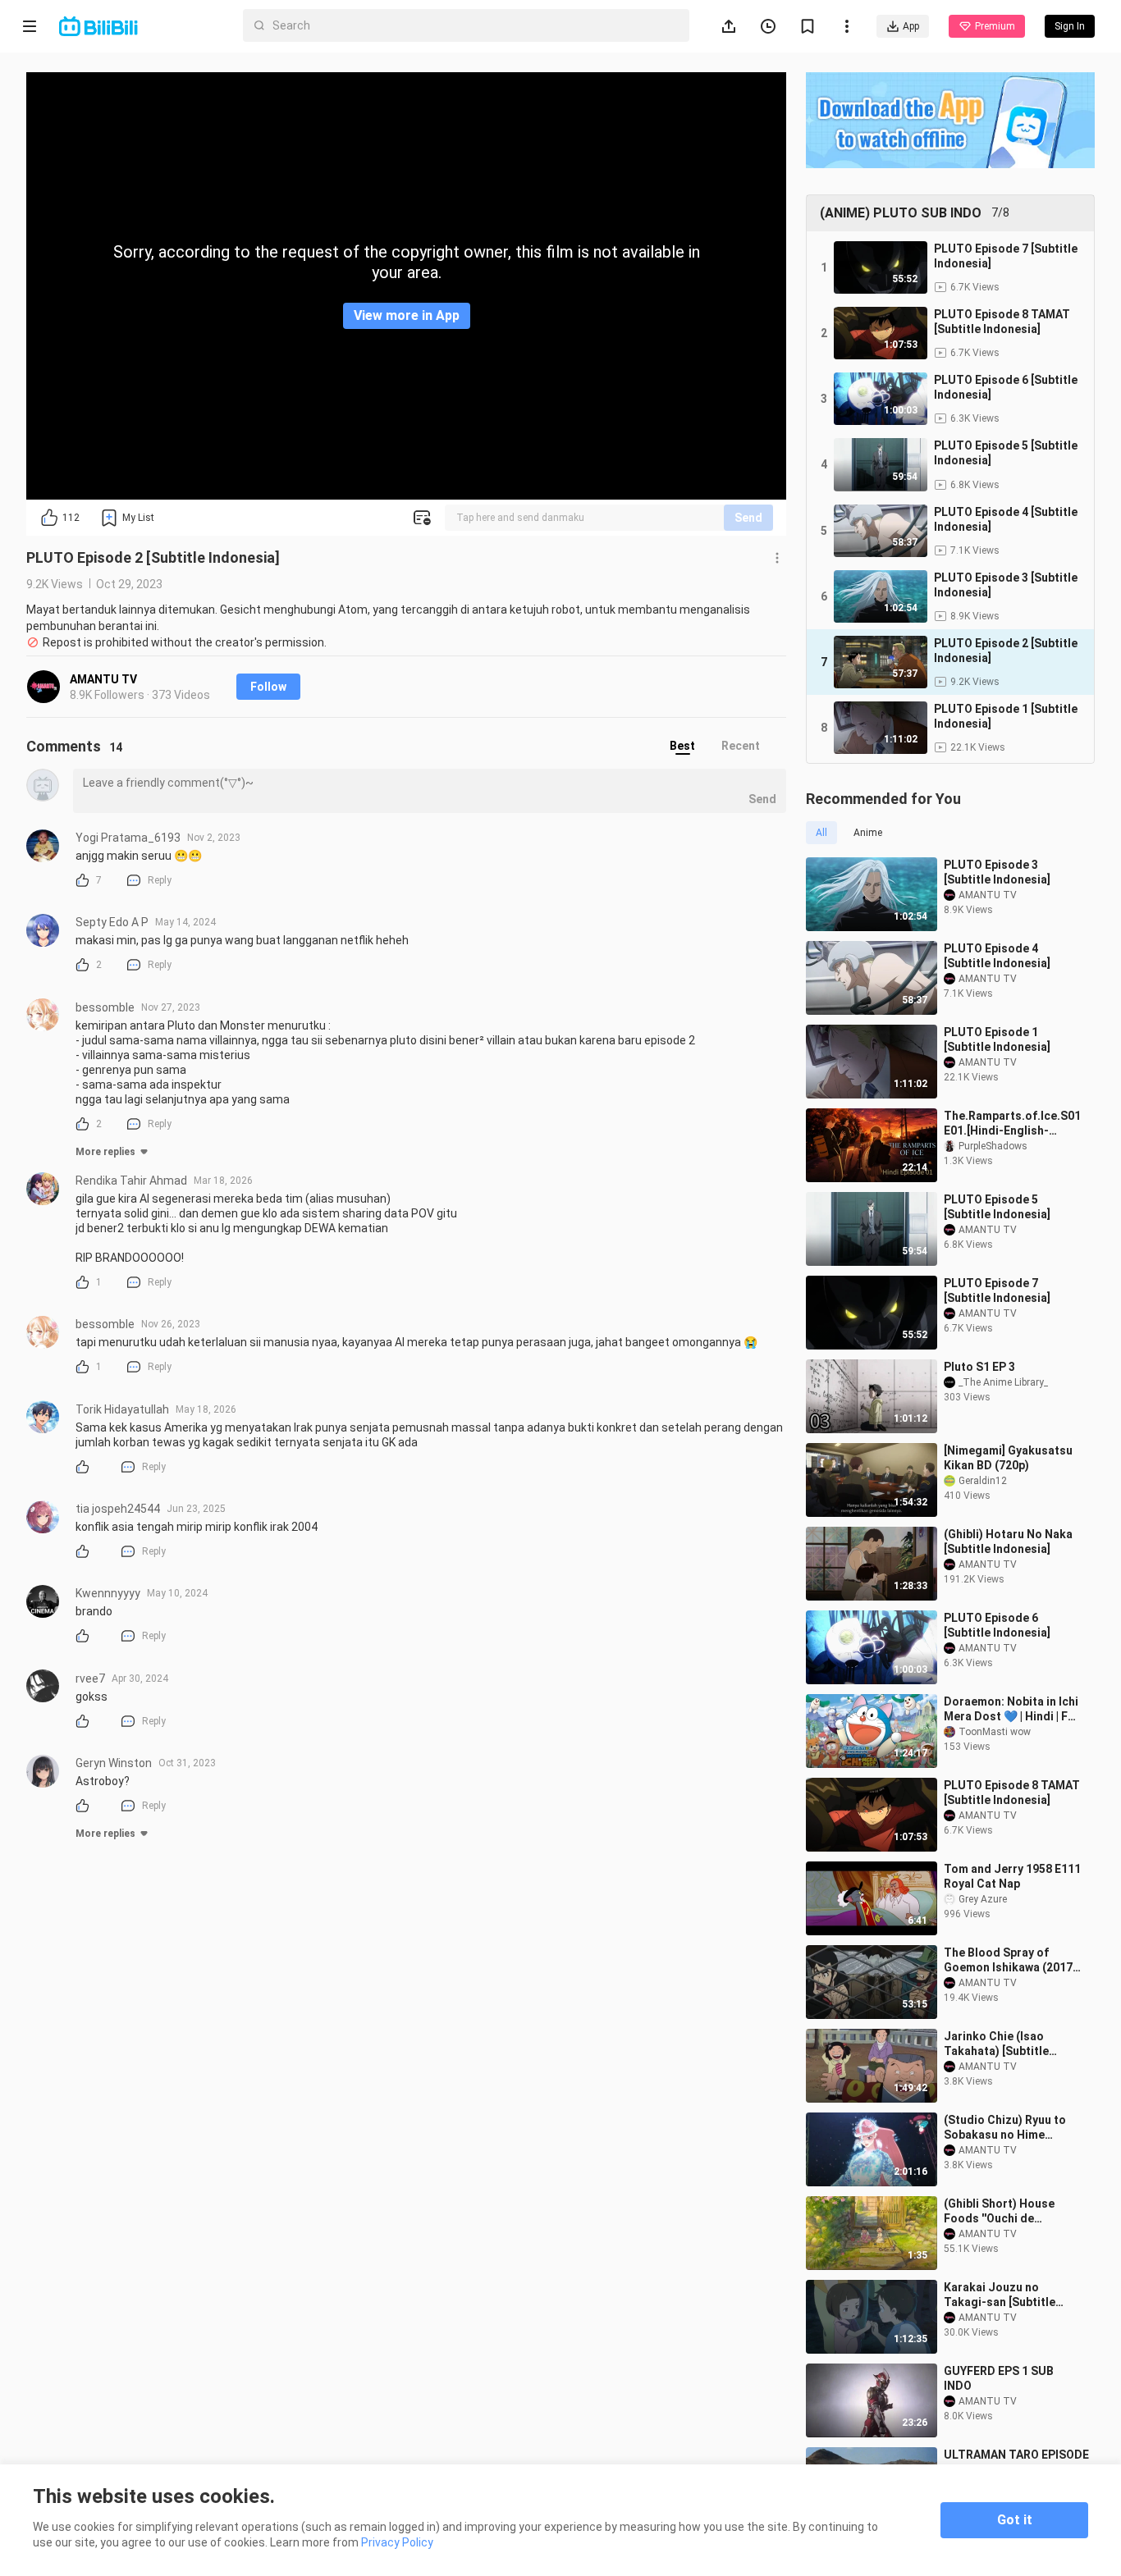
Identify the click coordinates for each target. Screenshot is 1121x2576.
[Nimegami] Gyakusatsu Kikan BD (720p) (1008, 1458)
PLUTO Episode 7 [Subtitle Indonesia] (997, 1290)
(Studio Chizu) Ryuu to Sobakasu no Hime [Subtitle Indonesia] (1005, 2128)
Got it (1015, 2520)
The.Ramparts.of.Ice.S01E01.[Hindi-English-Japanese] (1012, 1124)
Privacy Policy (397, 2542)
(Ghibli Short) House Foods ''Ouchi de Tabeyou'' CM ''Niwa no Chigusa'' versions (1005, 2211)
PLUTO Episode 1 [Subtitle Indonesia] (997, 1039)
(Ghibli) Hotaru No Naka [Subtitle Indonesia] (1008, 1541)
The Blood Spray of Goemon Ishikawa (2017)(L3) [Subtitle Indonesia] (1010, 1960)
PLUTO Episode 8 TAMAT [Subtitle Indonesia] (1012, 1793)
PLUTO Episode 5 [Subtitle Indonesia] (997, 1207)
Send (748, 518)
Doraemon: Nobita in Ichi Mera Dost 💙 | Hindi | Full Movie (1012, 1709)
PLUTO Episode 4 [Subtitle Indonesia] (997, 956)
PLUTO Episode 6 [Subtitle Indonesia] (997, 1625)
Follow (268, 687)
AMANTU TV (103, 679)
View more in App (407, 315)
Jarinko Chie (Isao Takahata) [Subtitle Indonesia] (996, 2044)
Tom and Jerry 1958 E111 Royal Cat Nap (1012, 1876)
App (911, 26)
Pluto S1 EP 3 (979, 1367)
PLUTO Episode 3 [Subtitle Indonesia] (997, 872)
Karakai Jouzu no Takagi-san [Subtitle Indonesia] (1000, 2295)
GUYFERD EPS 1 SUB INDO (999, 2378)
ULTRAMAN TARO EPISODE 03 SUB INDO (1016, 2462)
